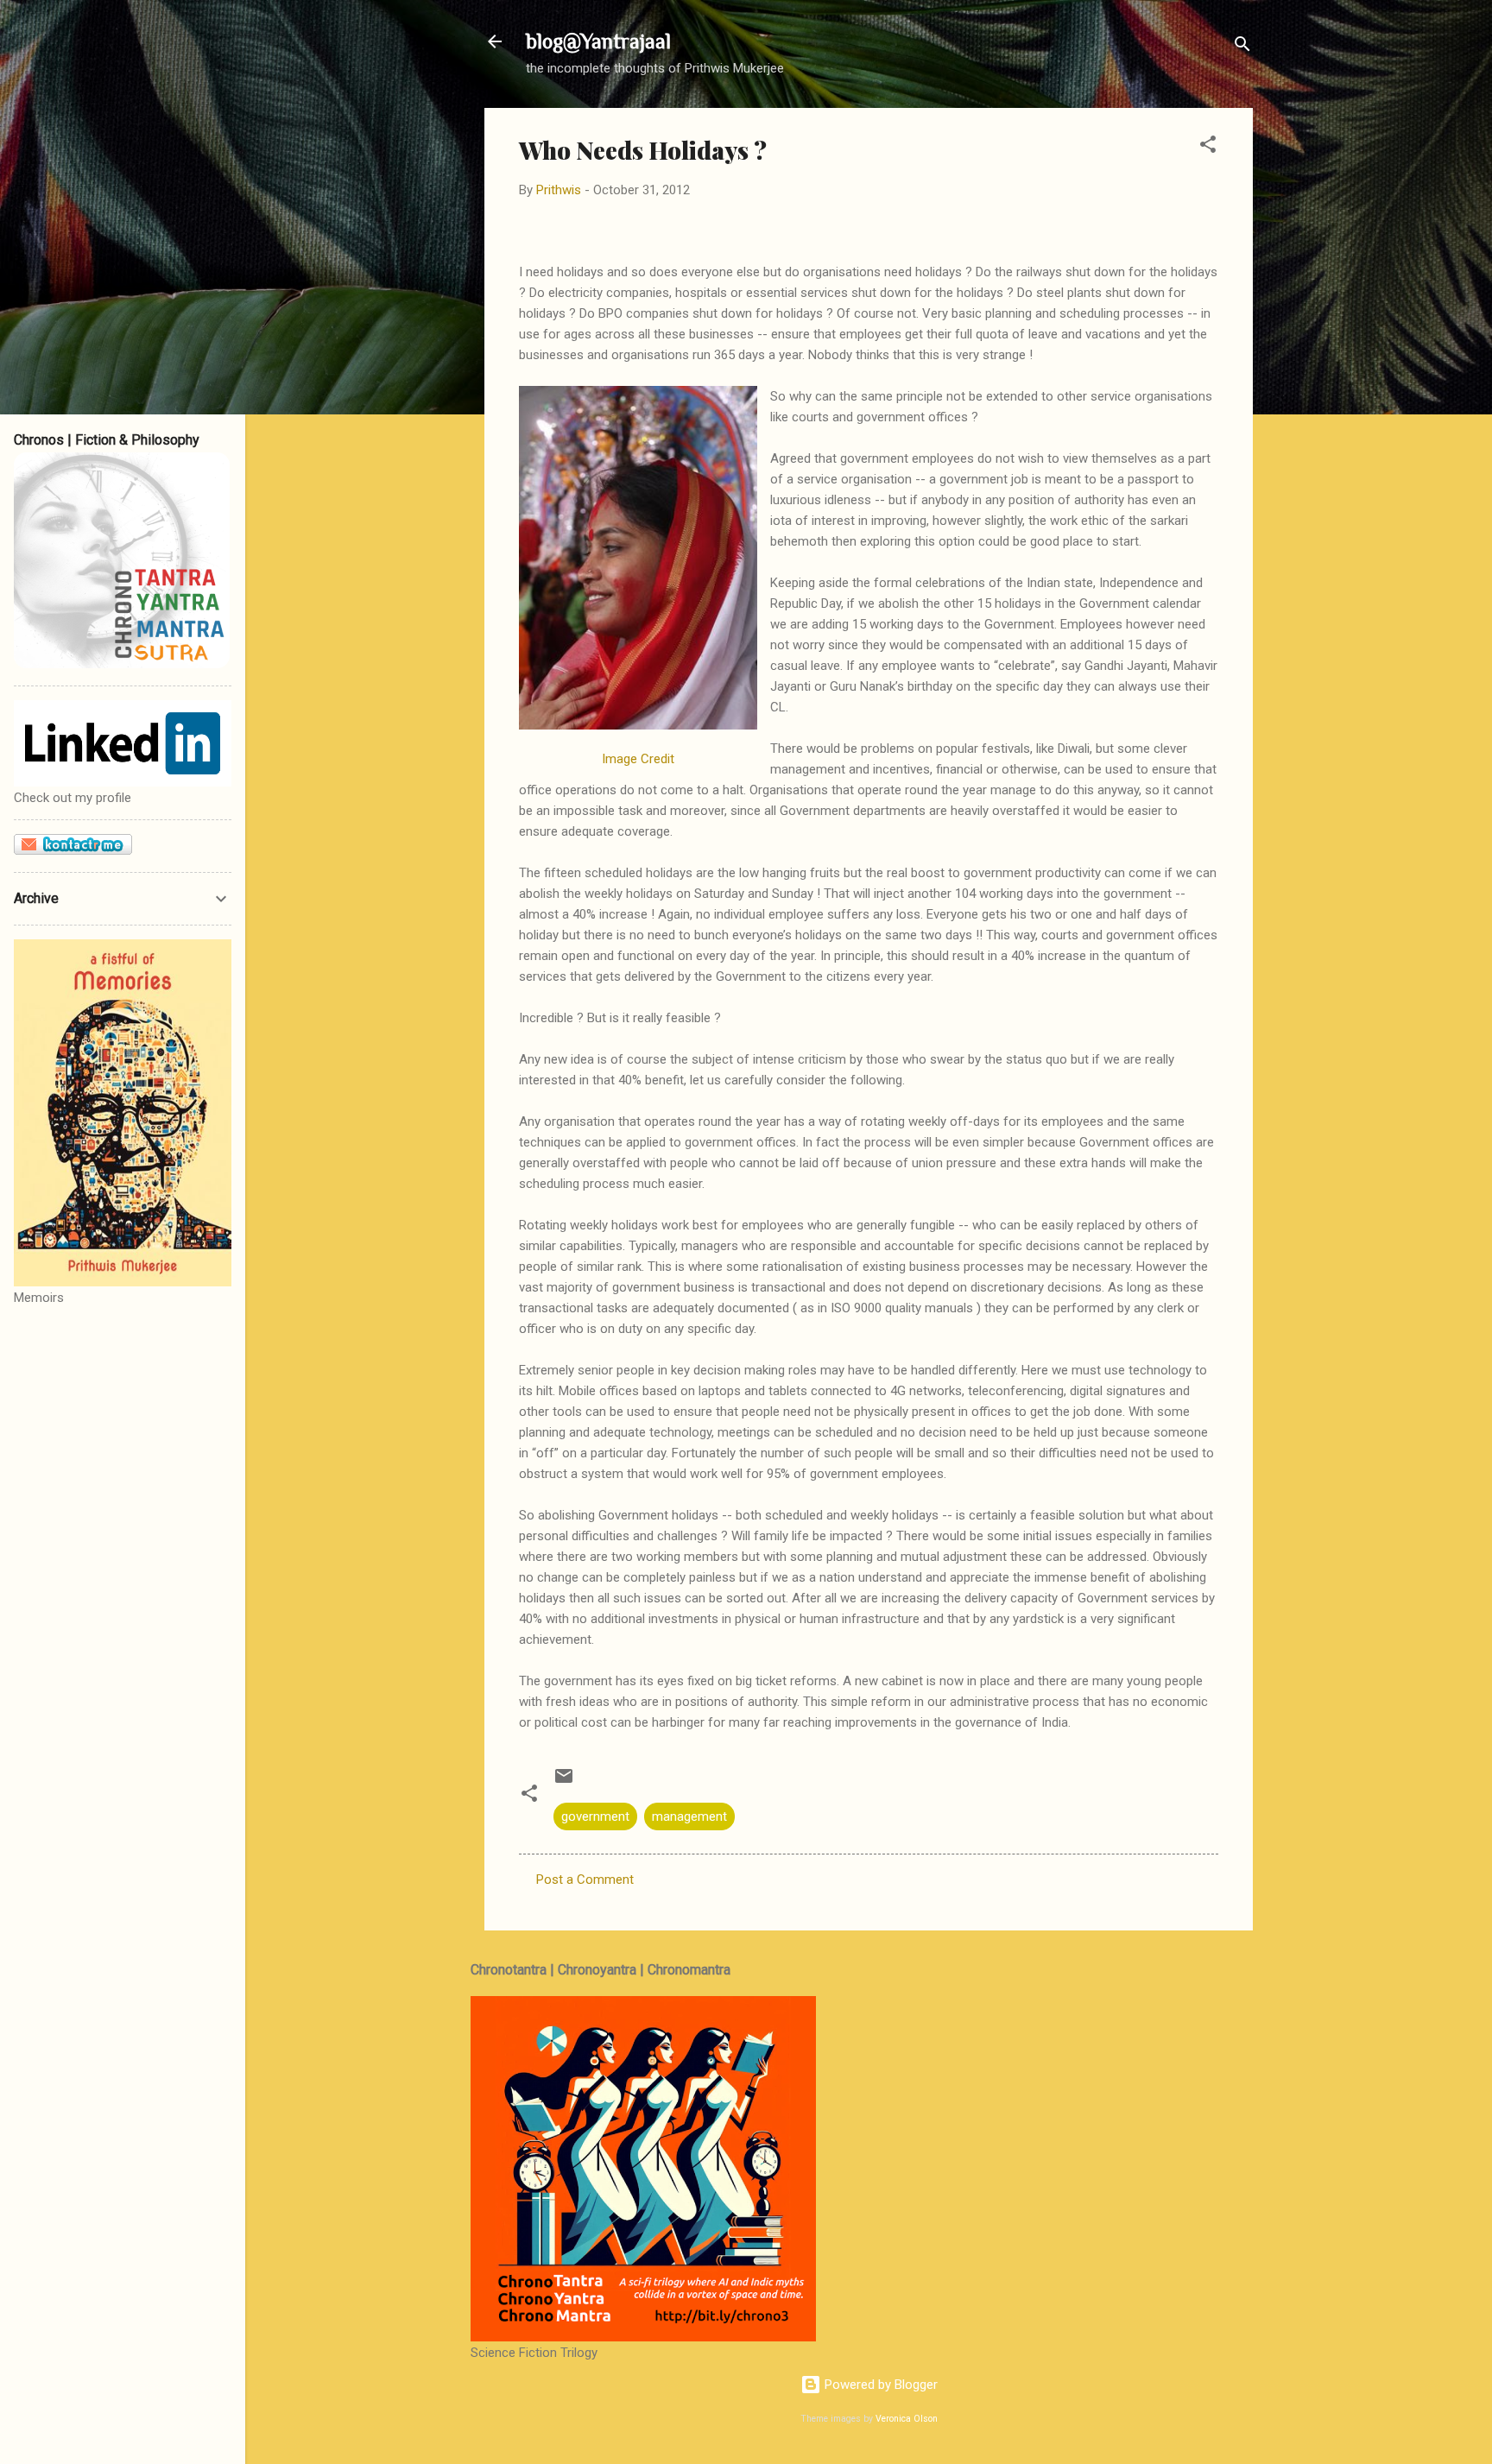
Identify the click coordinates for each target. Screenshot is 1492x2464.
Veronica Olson (907, 2419)
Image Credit (638, 759)
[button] (1208, 147)
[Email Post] (564, 1782)
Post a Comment (585, 1880)
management (689, 1816)
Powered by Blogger (879, 2385)
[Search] (1242, 47)
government (595, 1816)
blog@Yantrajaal (598, 41)
